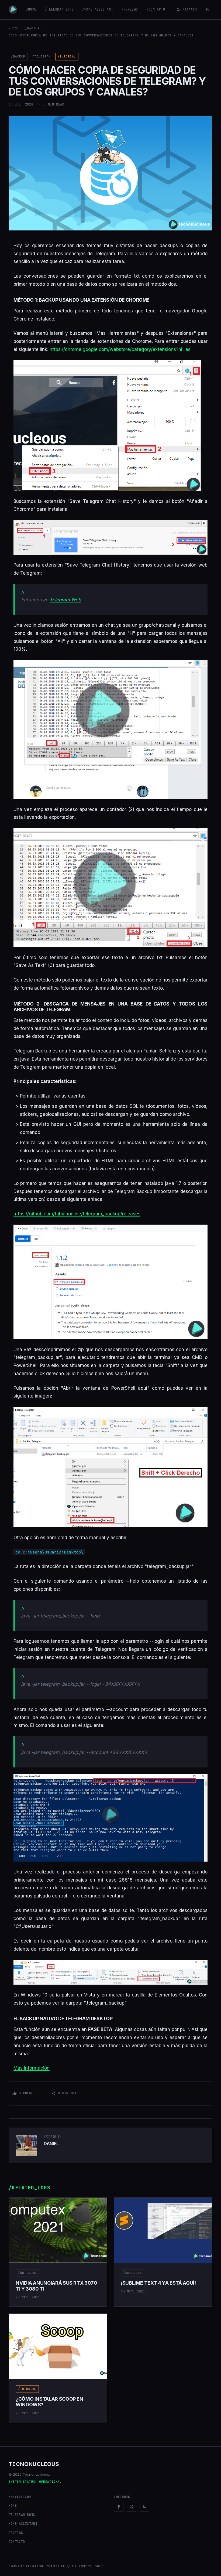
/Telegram (42, 56)
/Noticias (27, 2273)
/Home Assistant (98, 9)
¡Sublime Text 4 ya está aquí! (158, 2283)
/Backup (32, 28)
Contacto (17, 2542)
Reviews (16, 2533)
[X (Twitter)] (132, 2507)
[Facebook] (119, 2507)
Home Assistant (23, 2524)
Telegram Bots (22, 2515)
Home (13, 2506)
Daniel (51, 2144)
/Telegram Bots (59, 9)
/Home (31, 9)
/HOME (14, 28)
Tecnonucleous (34, 2464)
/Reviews (130, 9)
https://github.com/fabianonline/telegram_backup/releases (77, 1214)
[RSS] (144, 2507)
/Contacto (156, 9)
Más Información (32, 2068)
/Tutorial (67, 56)
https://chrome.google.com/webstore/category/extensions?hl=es (120, 349)
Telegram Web (65, 600)
